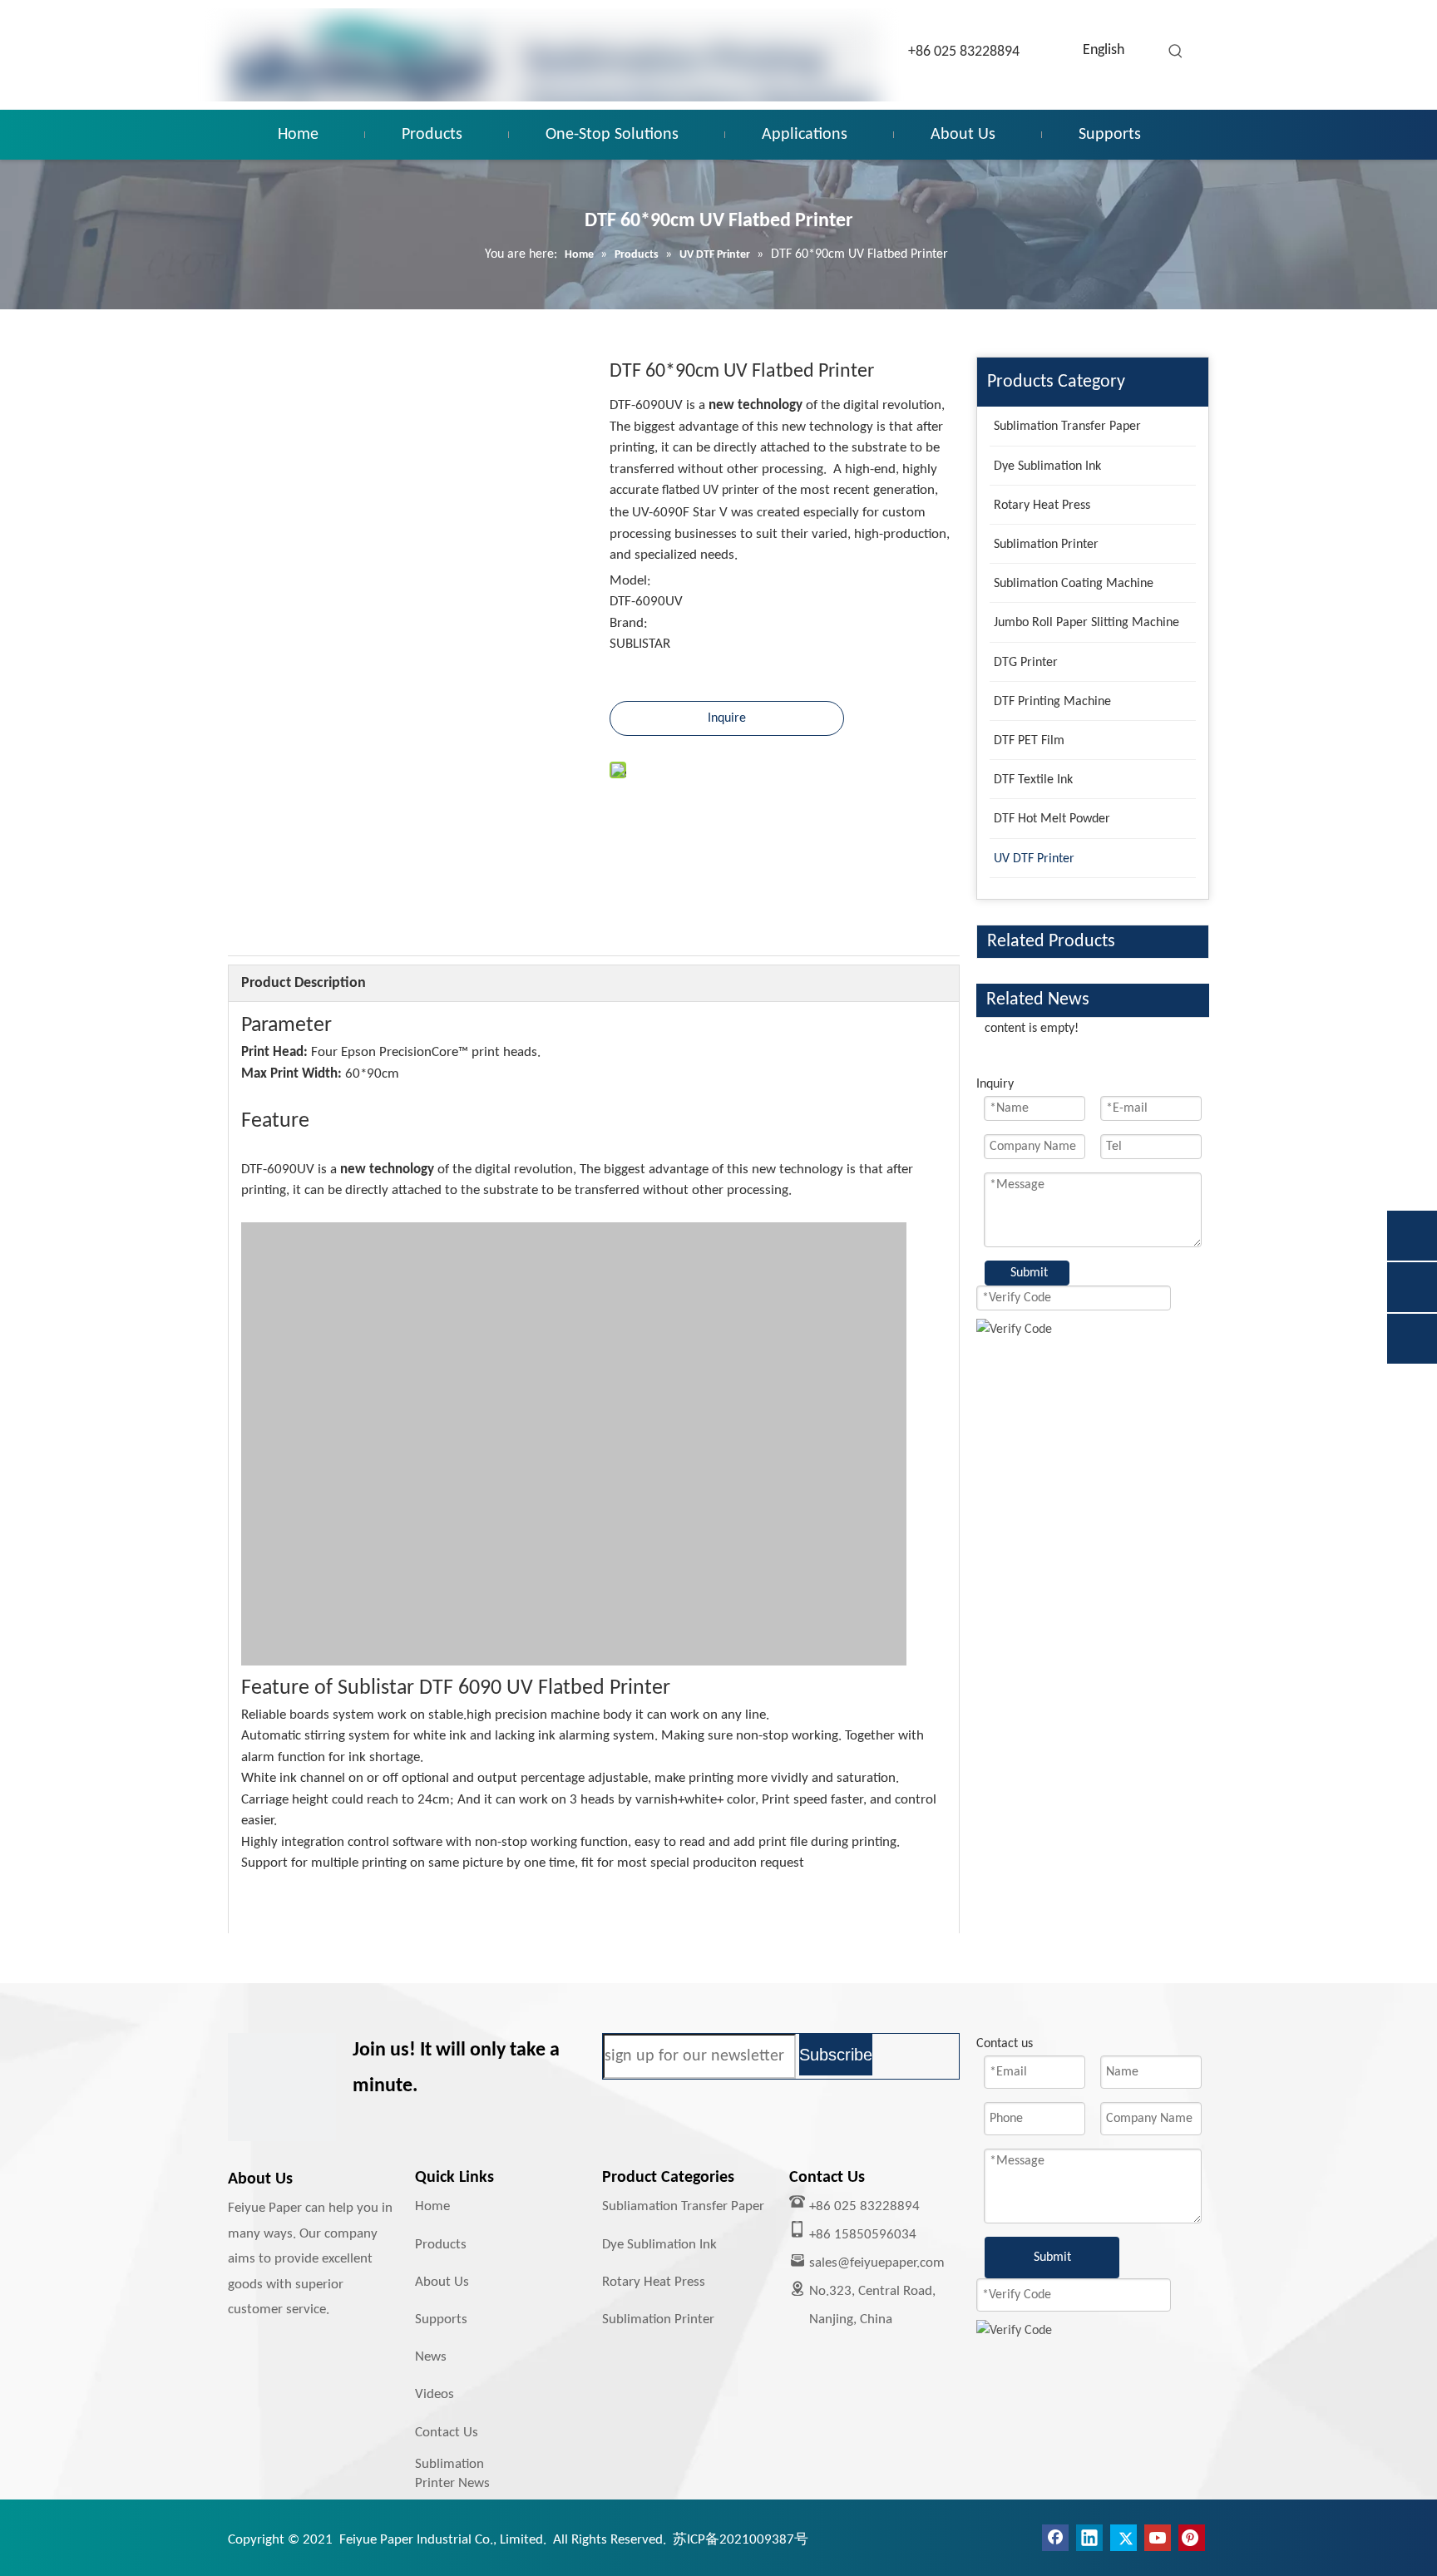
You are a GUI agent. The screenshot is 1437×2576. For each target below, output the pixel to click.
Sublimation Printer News (452, 2473)
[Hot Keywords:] (1176, 52)
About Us (442, 2282)
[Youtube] (1158, 2538)
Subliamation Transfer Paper (683, 2206)
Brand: (629, 623)
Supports (441, 2319)
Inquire (727, 718)
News (431, 2357)
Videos (435, 2394)
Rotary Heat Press (654, 2282)
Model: (630, 581)
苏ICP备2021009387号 (741, 2540)
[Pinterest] (1192, 2538)
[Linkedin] (1089, 2538)
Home (432, 2206)
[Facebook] (1055, 2538)
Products (441, 2245)
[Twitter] (1123, 2538)
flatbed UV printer (711, 491)
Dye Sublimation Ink (659, 2245)
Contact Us (447, 2433)
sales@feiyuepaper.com (877, 2263)
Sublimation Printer (658, 2319)
